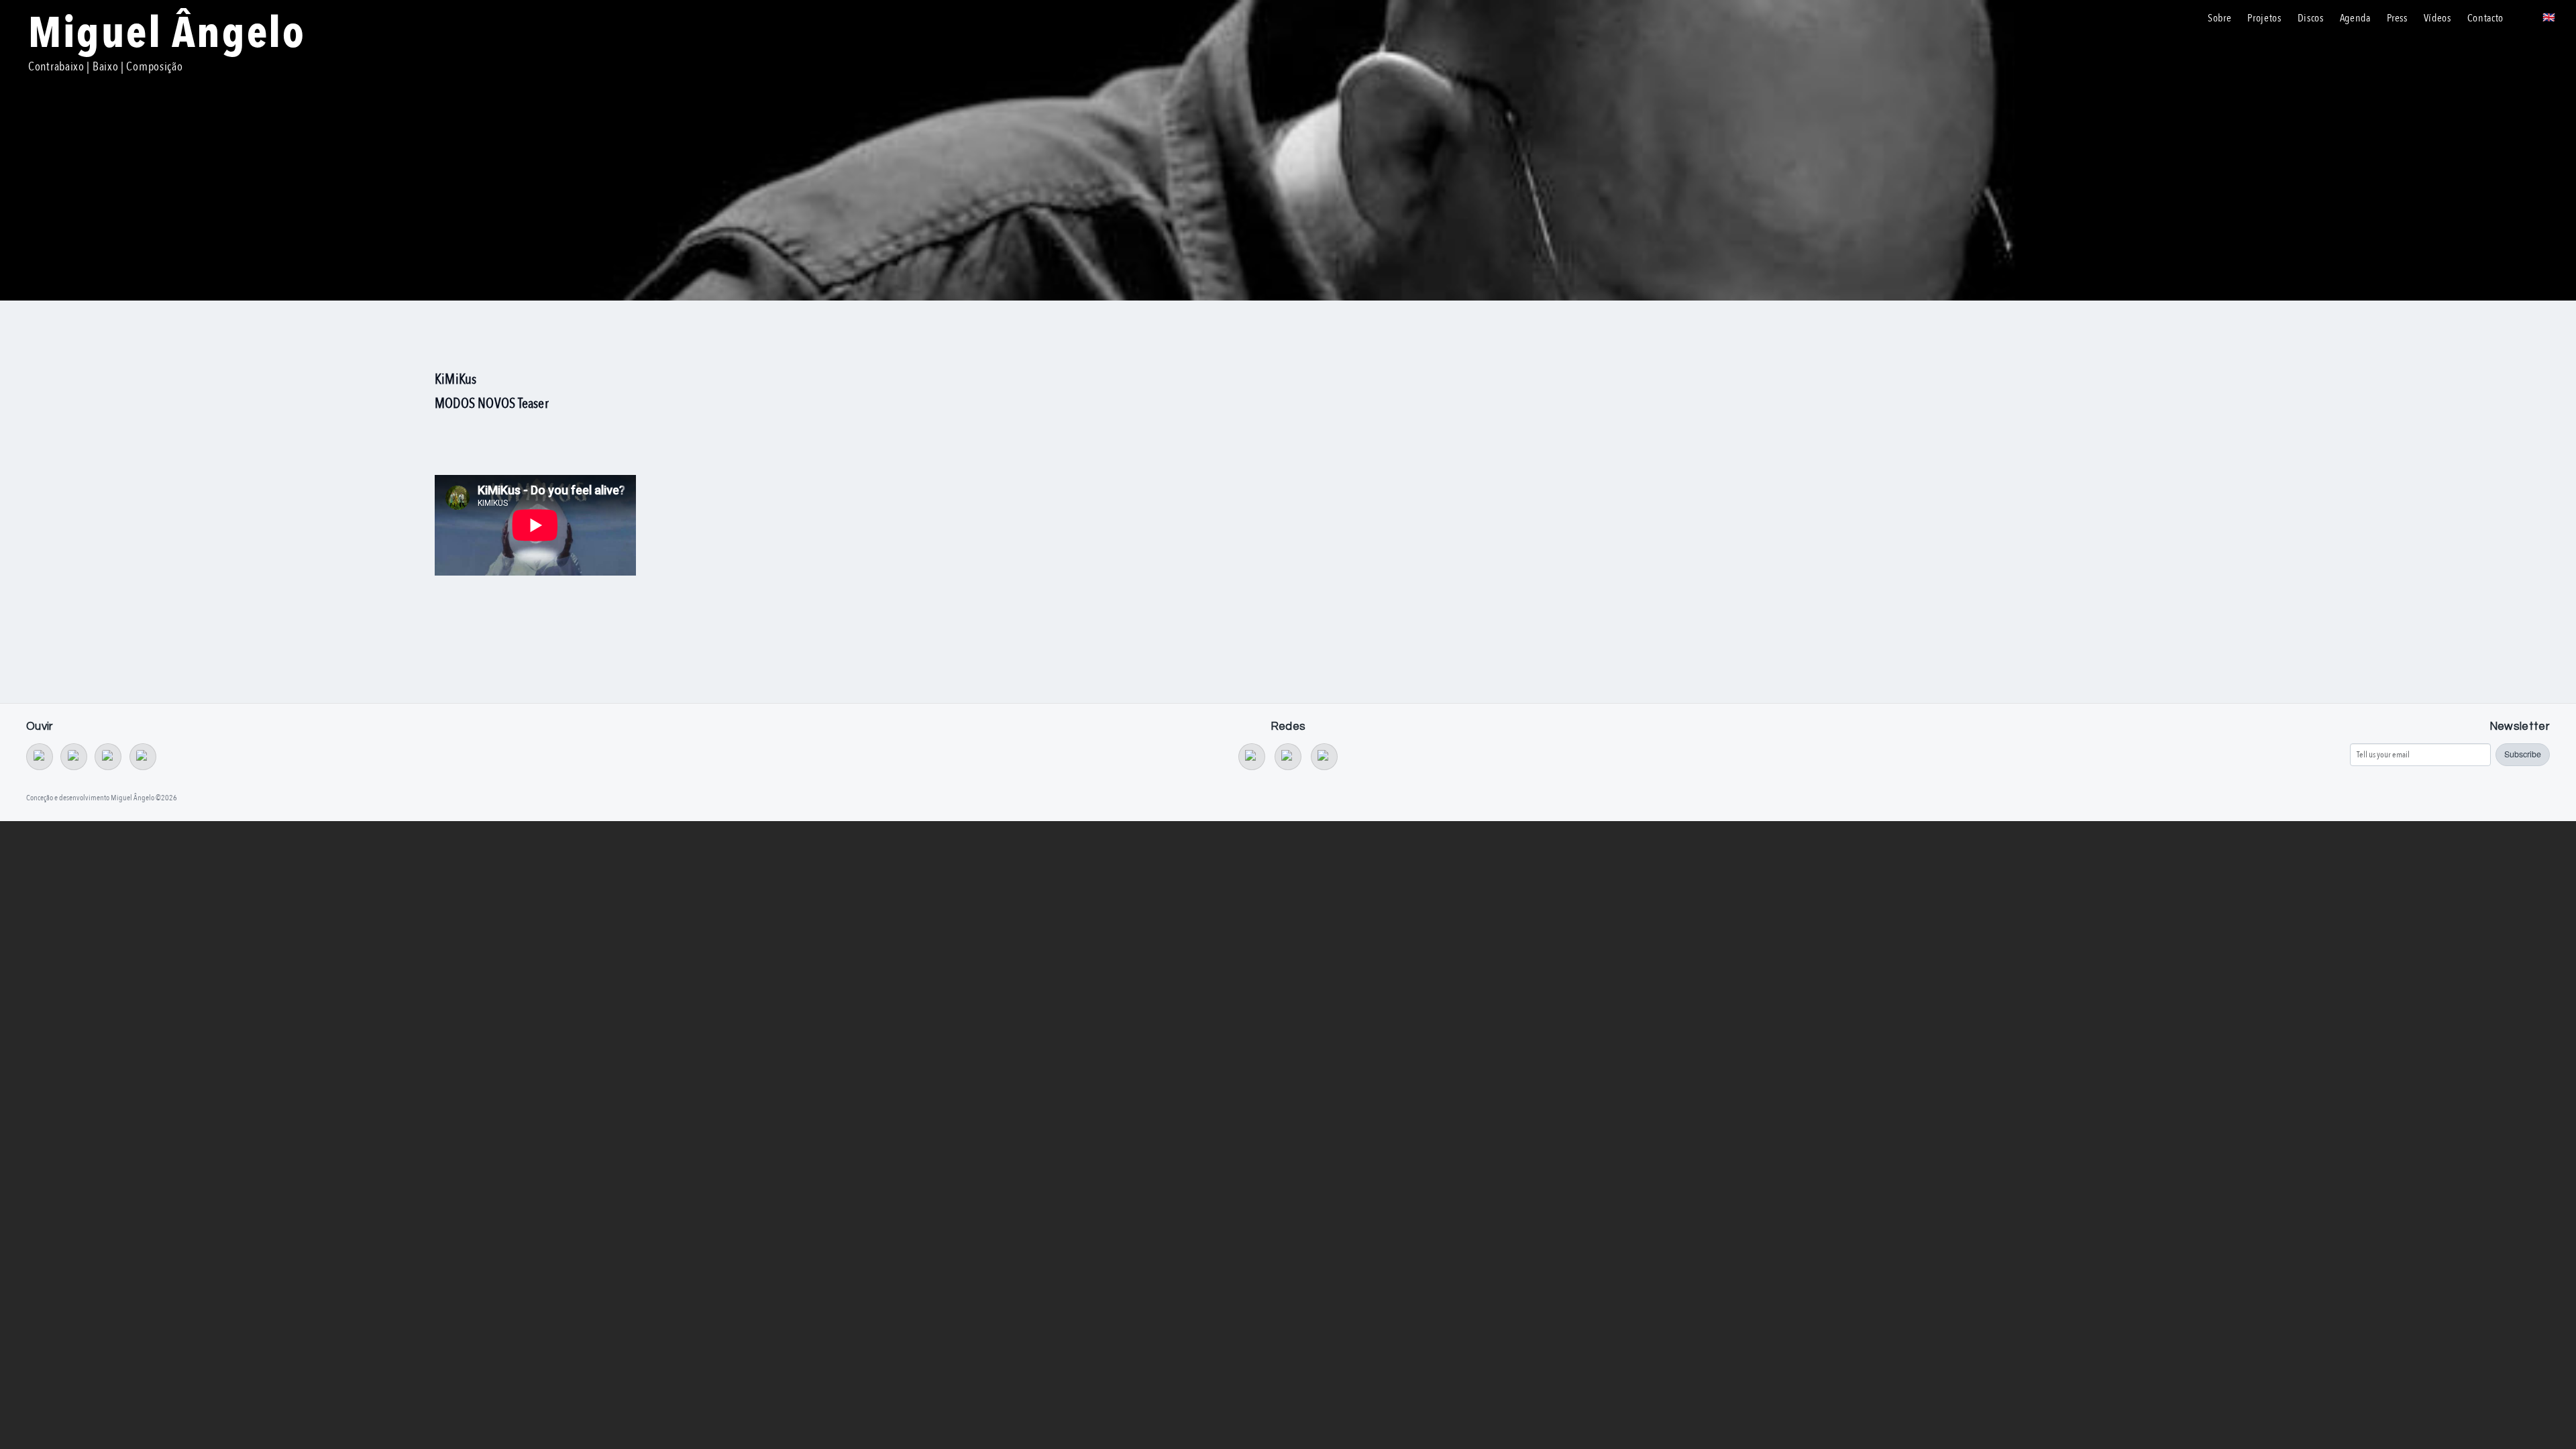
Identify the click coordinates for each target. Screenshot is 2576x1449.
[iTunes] (143, 757)
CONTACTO (2485, 18)
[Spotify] (108, 757)
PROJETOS (2264, 18)
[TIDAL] (74, 757)
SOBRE (2219, 18)
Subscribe (2523, 754)
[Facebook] (1288, 757)
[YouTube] (1252, 757)
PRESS (2397, 18)
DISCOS (2311, 18)
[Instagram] (1324, 757)
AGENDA (2355, 18)
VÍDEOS (2437, 18)
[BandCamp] (40, 757)
